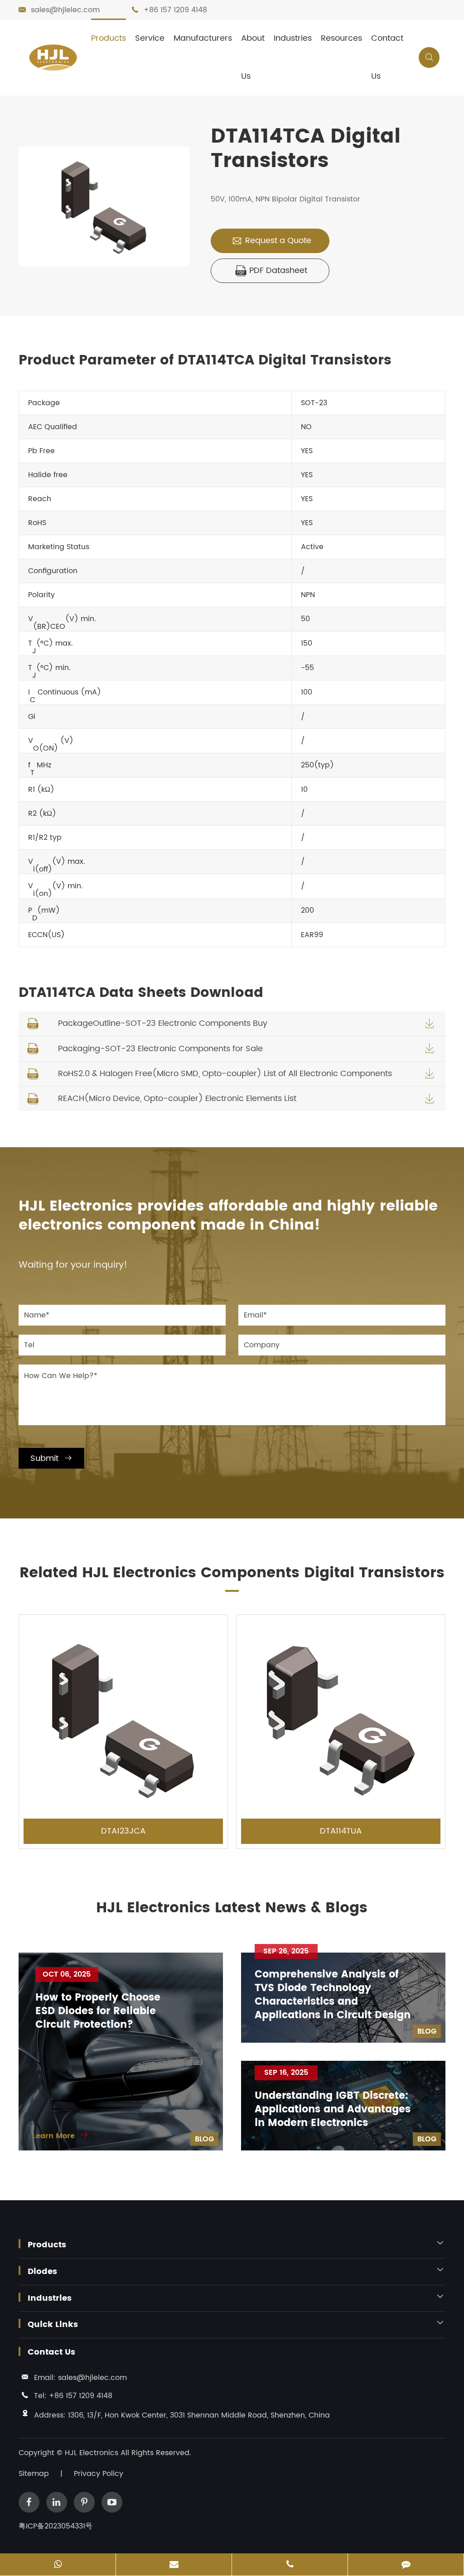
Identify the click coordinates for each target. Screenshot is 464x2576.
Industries (293, 38)
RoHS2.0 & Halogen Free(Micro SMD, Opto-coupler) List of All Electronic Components (225, 1074)
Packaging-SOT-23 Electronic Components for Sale (160, 1049)
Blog (204, 2139)
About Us (253, 57)
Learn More (60, 2136)
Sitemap (34, 2474)
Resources (341, 38)
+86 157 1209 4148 (175, 10)
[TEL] (290, 2565)
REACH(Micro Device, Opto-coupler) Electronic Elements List (177, 1099)
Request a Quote (271, 241)
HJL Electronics (93, 2453)
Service (150, 38)
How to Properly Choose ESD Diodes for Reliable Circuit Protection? (98, 2011)
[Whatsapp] (58, 2565)
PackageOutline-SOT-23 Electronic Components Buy (163, 1023)
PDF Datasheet (271, 271)
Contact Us (387, 57)
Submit (51, 1458)
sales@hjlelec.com (65, 10)
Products (109, 38)
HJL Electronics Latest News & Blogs (232, 1908)
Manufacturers (203, 38)
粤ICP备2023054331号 (56, 2526)
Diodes (42, 2272)
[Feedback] (406, 2565)
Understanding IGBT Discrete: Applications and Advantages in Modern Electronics (333, 2110)
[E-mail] (174, 2565)
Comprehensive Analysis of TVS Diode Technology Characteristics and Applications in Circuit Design (333, 1995)
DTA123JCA (123, 1831)
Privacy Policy (99, 2474)
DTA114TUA (341, 1831)
